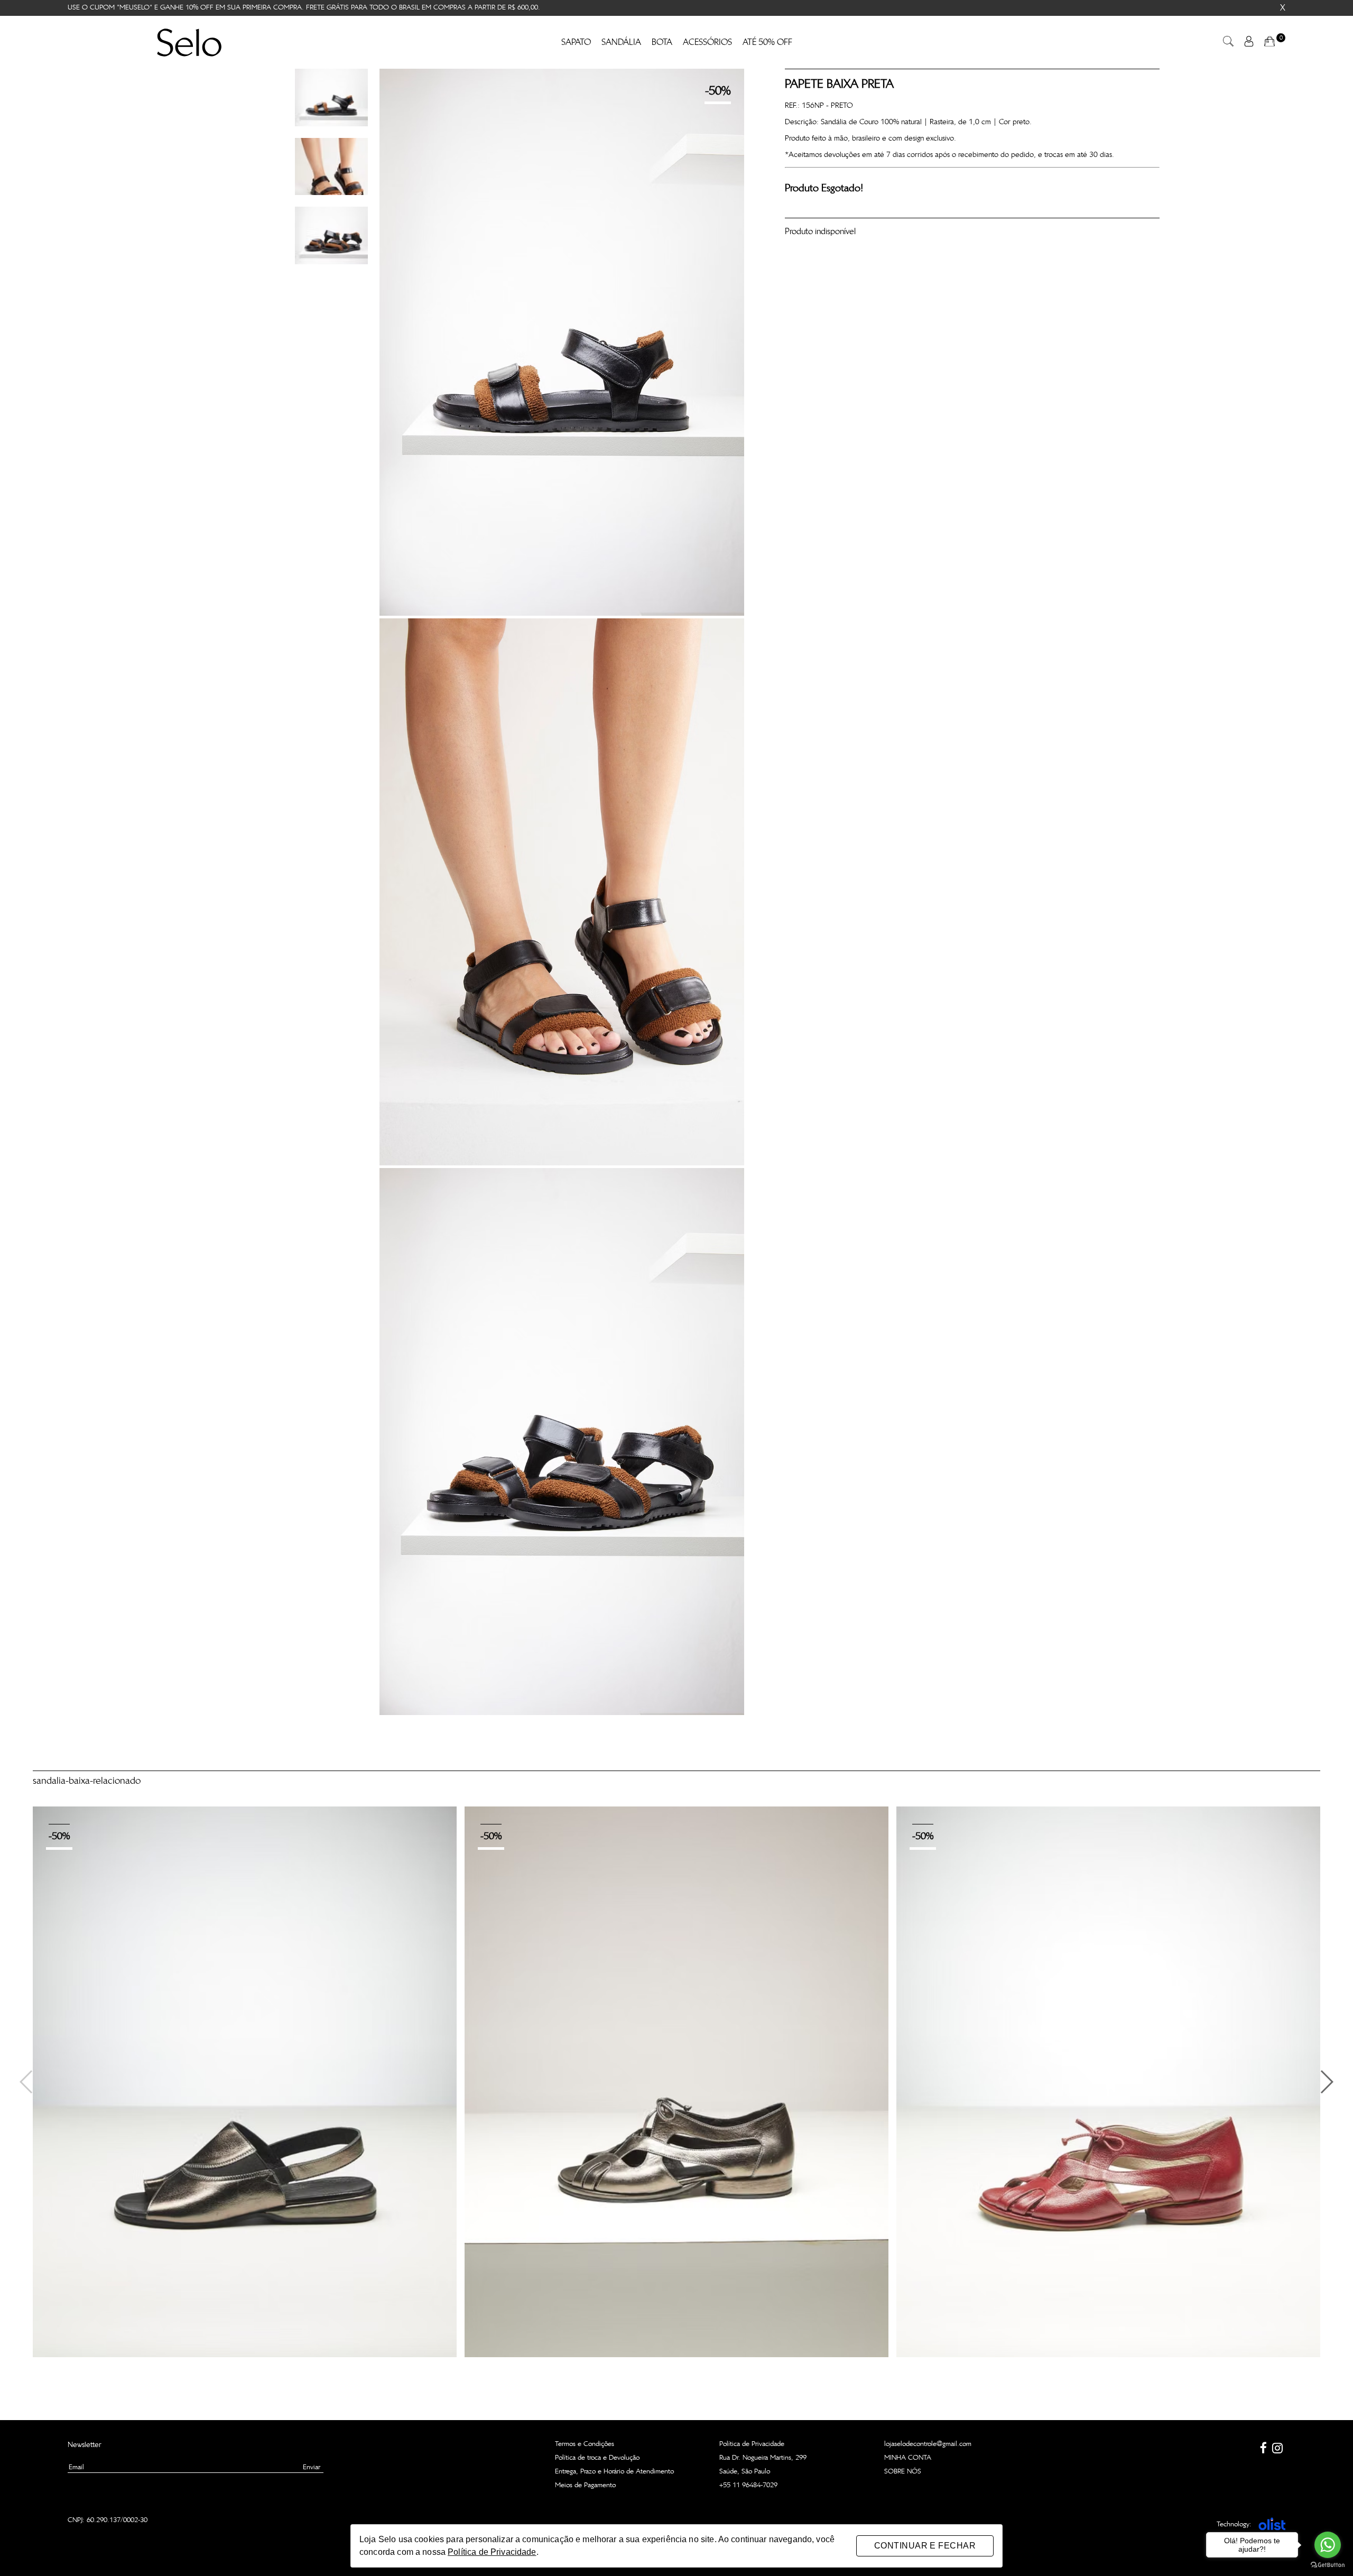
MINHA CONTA (908, 2458)
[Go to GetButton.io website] (1328, 2565)
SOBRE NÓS (903, 2472)
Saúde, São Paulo (745, 2472)
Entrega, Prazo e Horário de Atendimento (614, 2472)
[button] (1326, 2082)
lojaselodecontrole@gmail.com (928, 2444)
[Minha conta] (1249, 44)
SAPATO (576, 42)
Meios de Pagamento (585, 2485)
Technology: (1234, 2524)
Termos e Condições (585, 2444)
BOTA (662, 42)
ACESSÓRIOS (707, 42)
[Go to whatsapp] (1328, 2545)
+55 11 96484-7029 (748, 2485)
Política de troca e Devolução (597, 2458)
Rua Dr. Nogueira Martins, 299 (763, 2458)
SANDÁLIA (621, 42)
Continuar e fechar (925, 2546)
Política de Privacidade (752, 2444)
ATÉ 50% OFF (767, 42)
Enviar (312, 2467)
